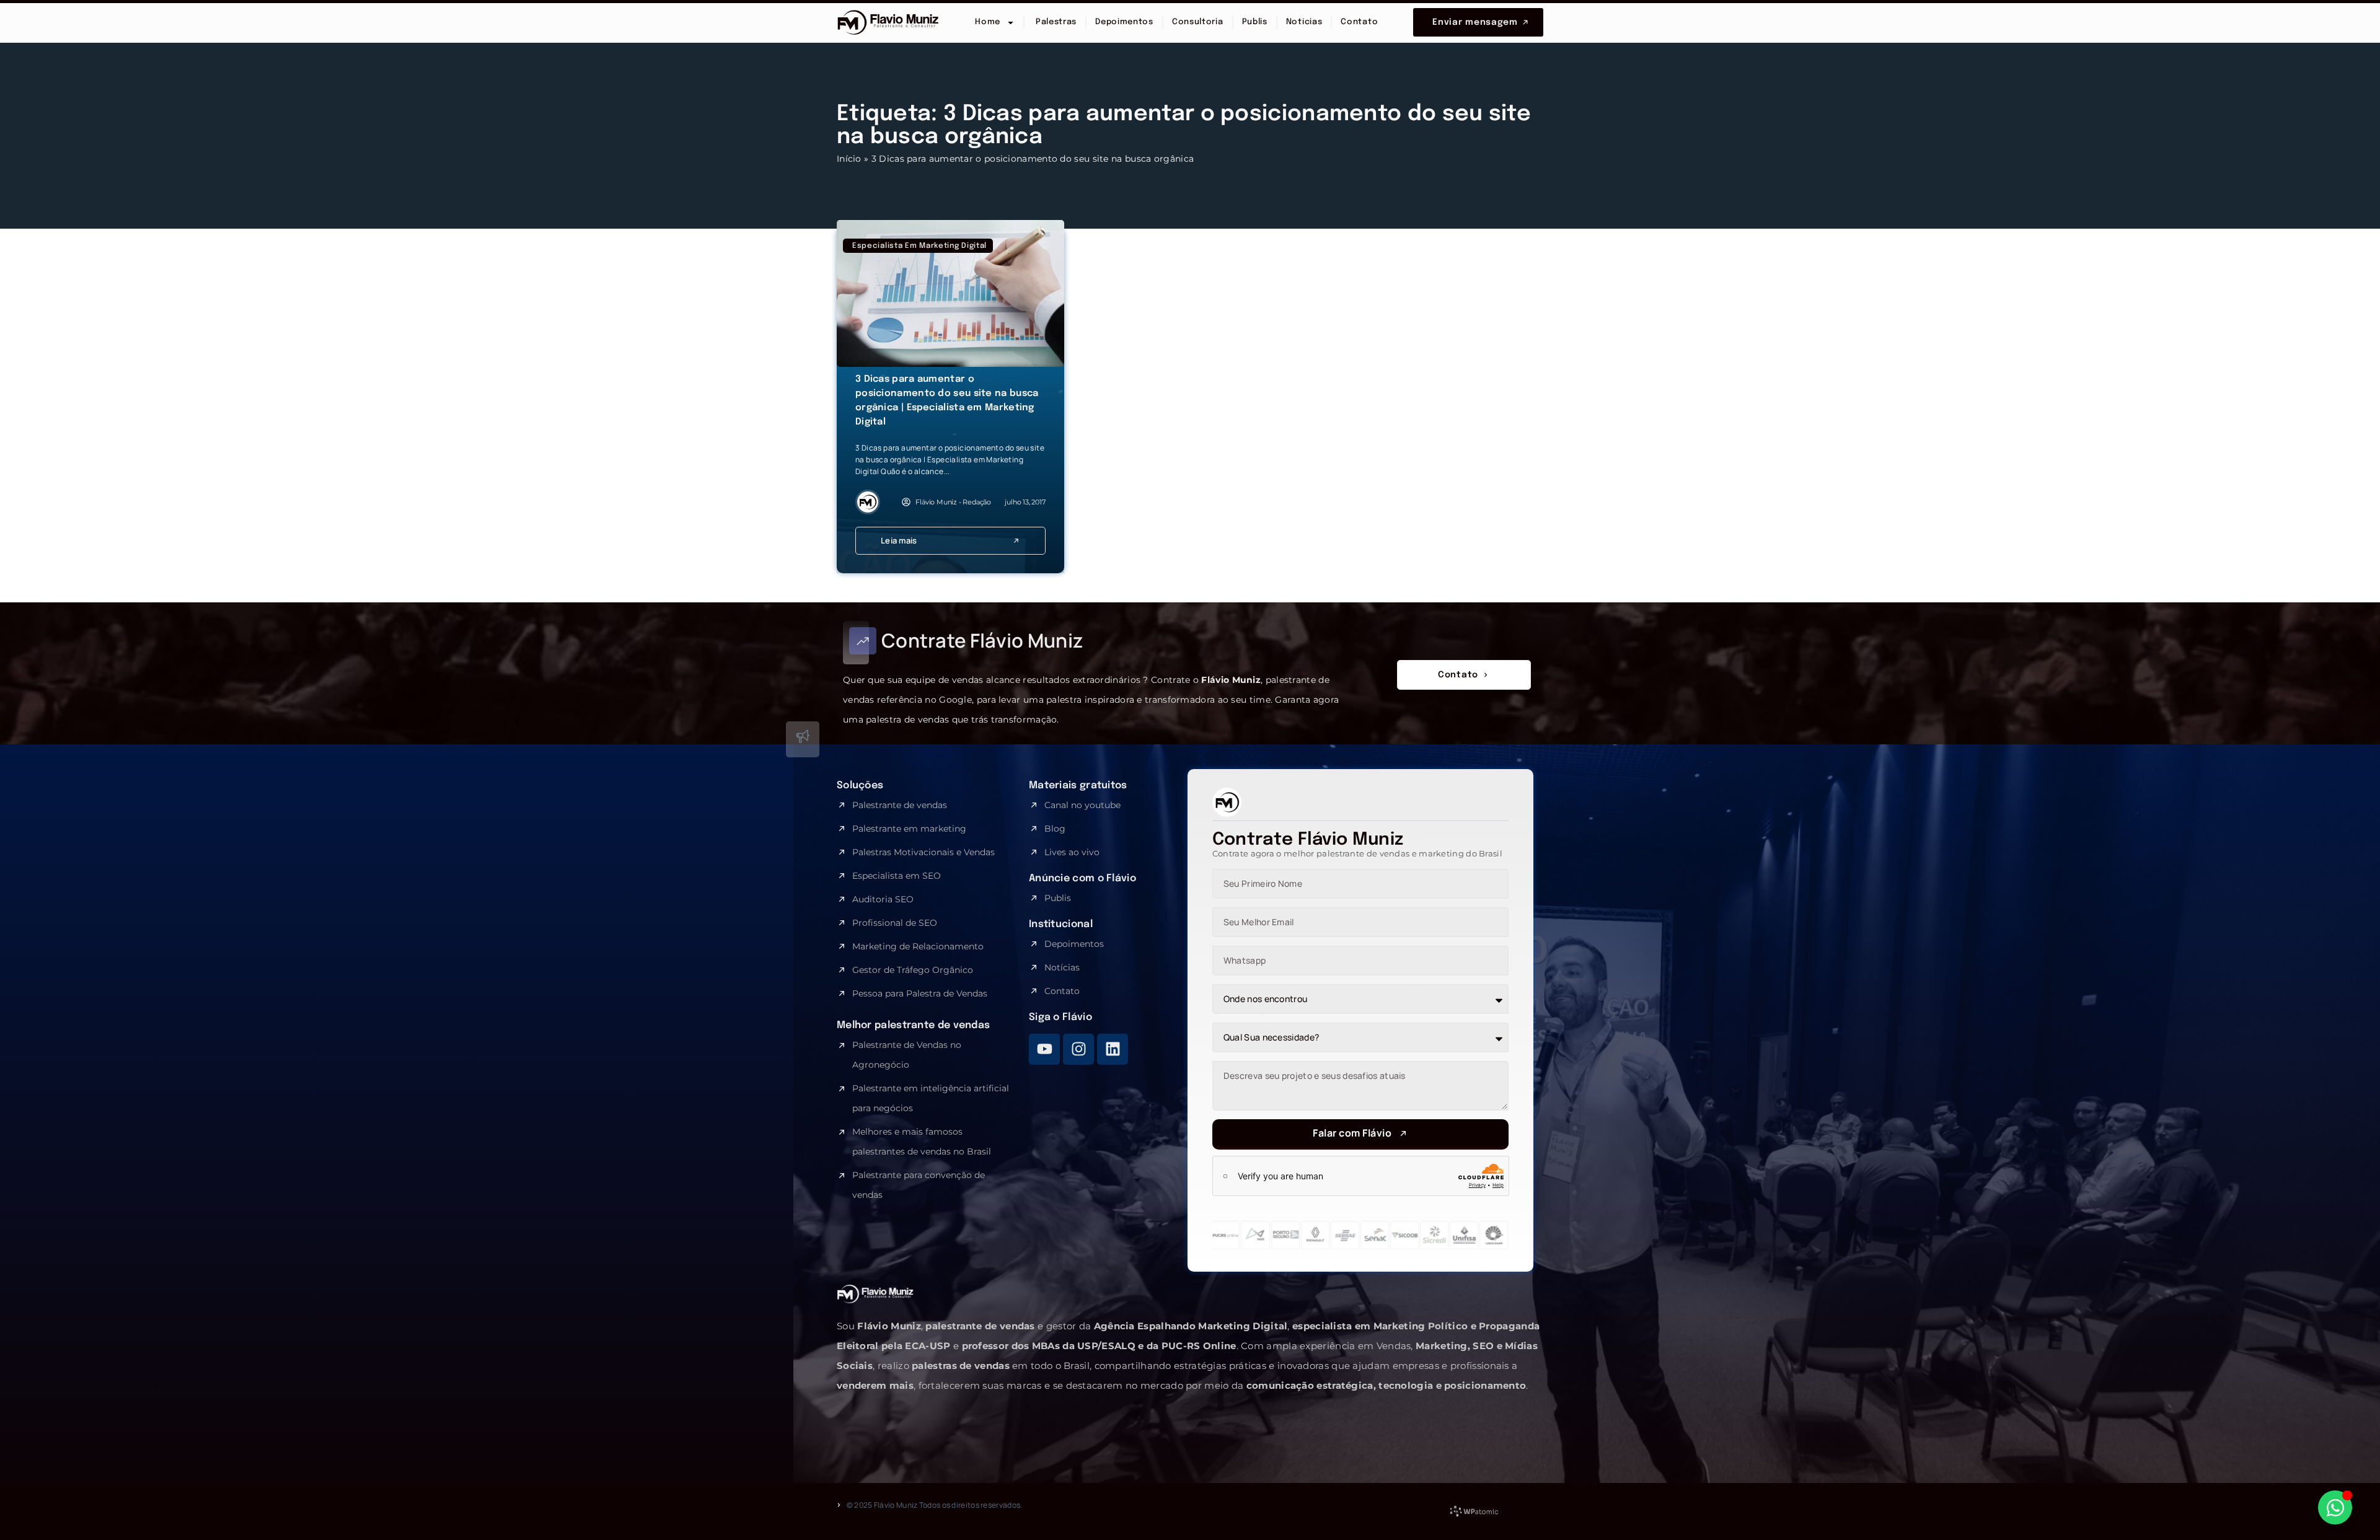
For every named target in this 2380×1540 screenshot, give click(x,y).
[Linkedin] (1113, 1049)
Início (849, 159)
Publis (1255, 22)
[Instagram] (1078, 1049)
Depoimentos (1124, 22)
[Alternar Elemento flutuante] (2335, 1507)
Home (988, 22)
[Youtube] (1044, 1049)
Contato (1359, 22)
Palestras (1055, 22)
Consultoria (1198, 22)
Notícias (1304, 22)
